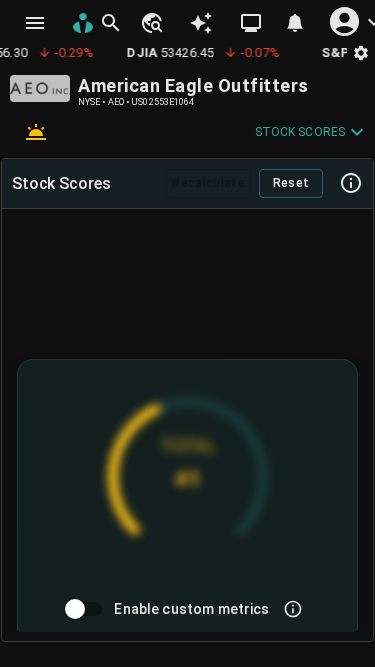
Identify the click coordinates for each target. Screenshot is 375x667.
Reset (291, 183)
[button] (151, 23)
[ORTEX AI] (201, 23)
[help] (351, 183)
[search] (111, 23)
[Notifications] (295, 23)
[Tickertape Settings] (361, 52)
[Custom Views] (251, 23)
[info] (293, 609)
